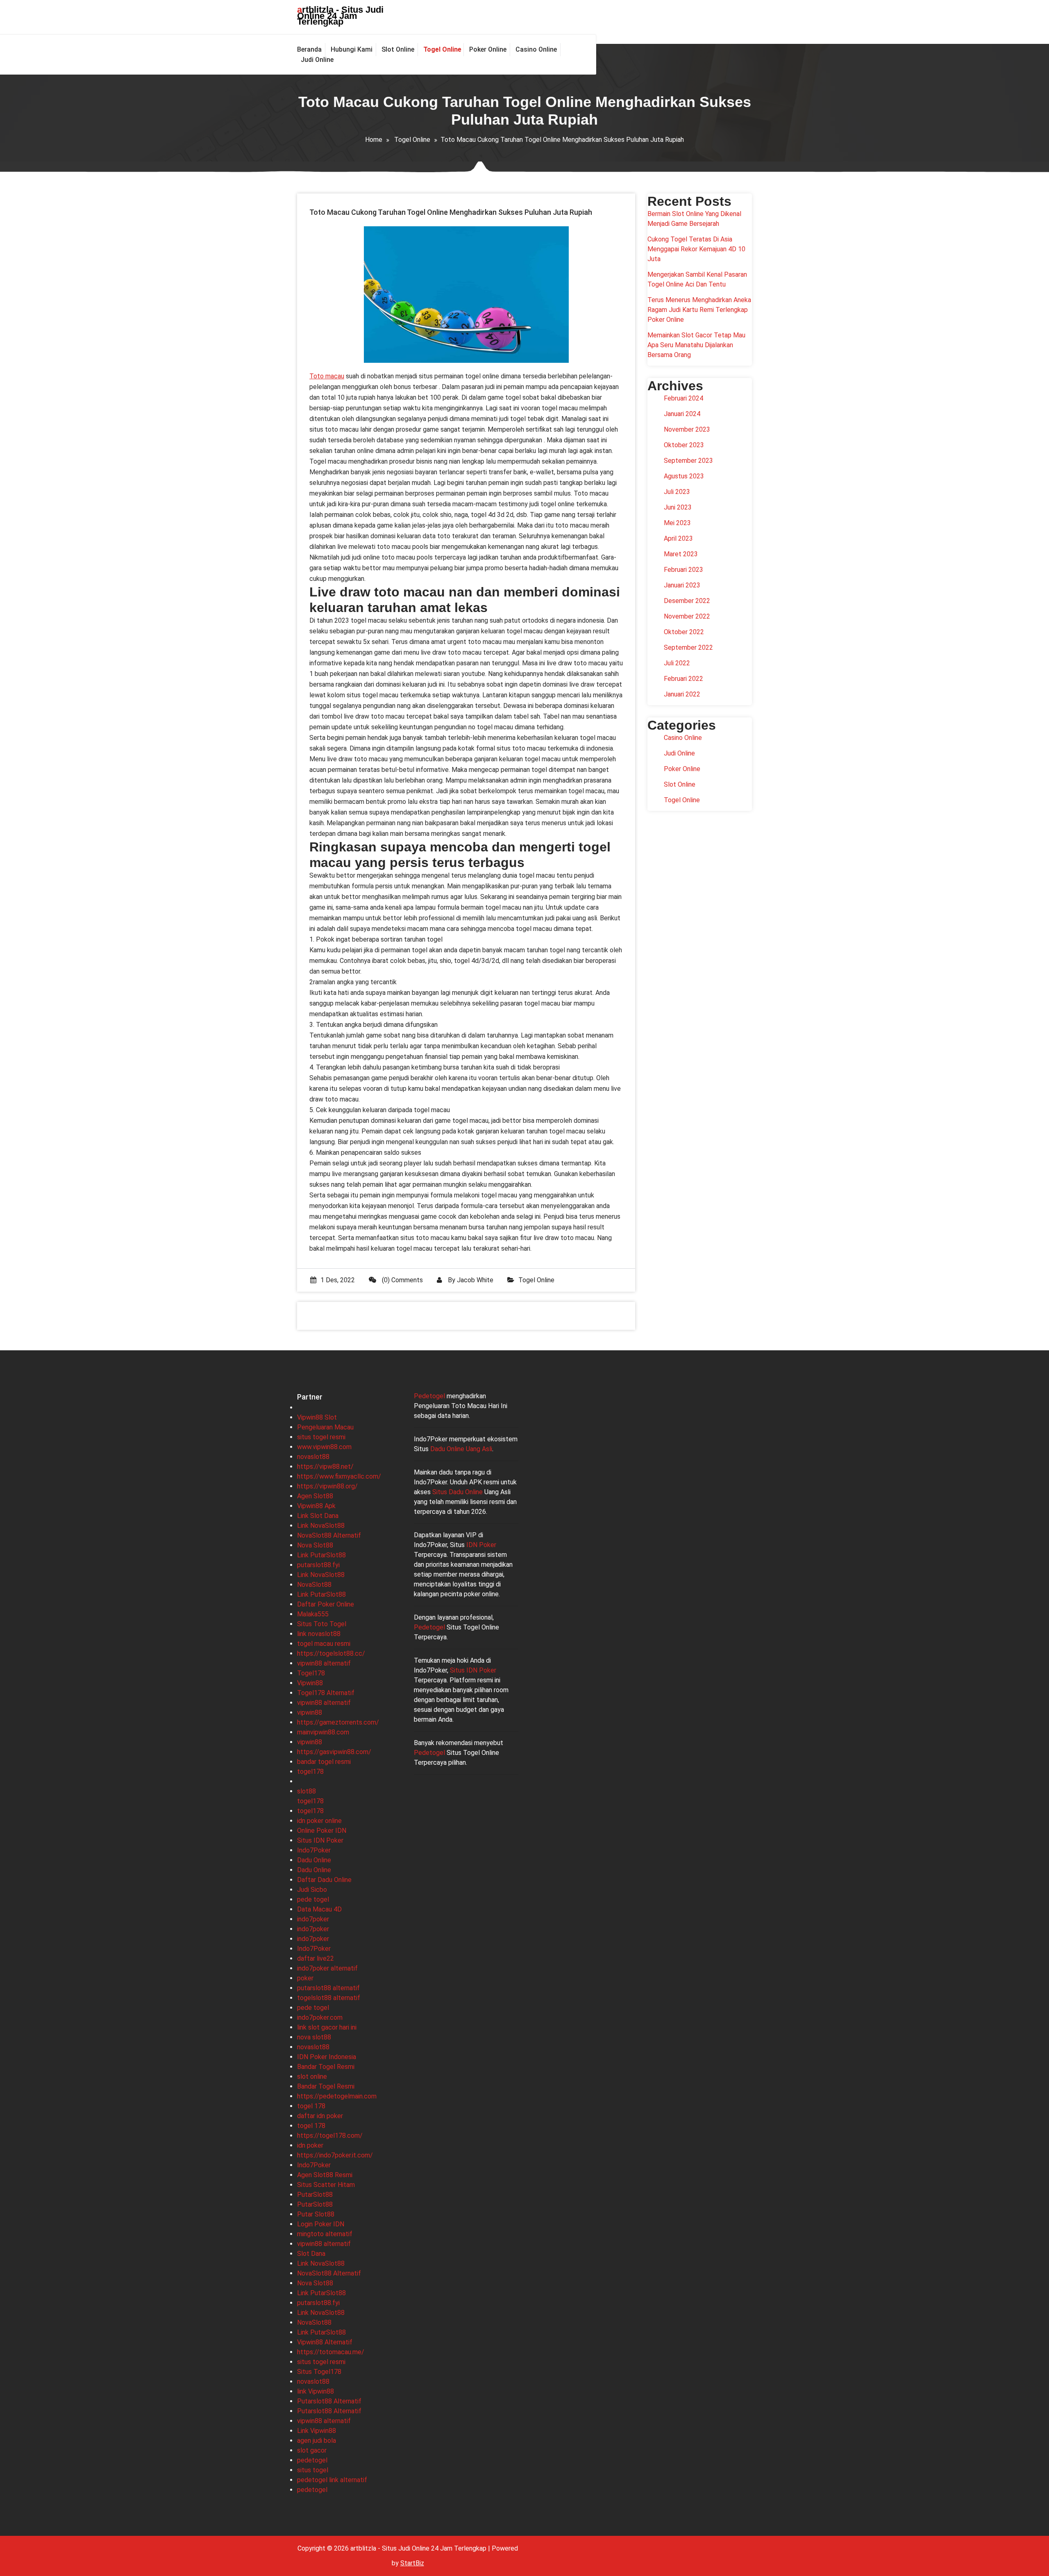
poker (305, 1978)
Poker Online (682, 769)
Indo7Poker (314, 1850)
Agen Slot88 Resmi (325, 2175)
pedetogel (312, 2460)
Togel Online (412, 140)
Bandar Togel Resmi (326, 2067)
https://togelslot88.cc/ (331, 1653)
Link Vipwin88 (317, 2431)
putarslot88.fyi (318, 1565)
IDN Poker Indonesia (327, 2057)
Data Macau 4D (319, 1909)
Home (374, 140)
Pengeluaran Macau (325, 1427)
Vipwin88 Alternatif (325, 2342)
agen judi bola (317, 2441)
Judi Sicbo (312, 1890)
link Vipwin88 (316, 2391)
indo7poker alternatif (327, 1968)
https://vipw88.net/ (325, 1467)
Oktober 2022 (684, 632)
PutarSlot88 (315, 2195)
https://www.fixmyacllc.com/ (339, 1476)
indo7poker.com (320, 2017)
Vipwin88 (310, 1683)
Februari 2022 (683, 679)
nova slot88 (314, 2037)
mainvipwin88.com (323, 1732)
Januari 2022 (682, 694)
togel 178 (311, 2106)
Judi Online (679, 753)
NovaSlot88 (314, 1585)
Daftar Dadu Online (324, 1880)
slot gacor (312, 2450)
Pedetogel (429, 1396)
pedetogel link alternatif (332, 2480)
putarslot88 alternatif (328, 1988)
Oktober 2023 (684, 445)
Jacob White (475, 1280)
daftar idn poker (320, 2116)
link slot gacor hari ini (327, 2027)
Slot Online (680, 784)
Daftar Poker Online (326, 1604)
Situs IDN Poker (320, 1840)
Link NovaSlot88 (321, 1526)
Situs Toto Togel (322, 1624)
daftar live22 (316, 1958)
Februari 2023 (683, 570)
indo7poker (313, 1919)
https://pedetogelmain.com (337, 2096)
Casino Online (683, 738)
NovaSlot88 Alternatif (329, 1535)
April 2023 (678, 538)
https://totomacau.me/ (331, 2352)
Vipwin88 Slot (317, 1417)
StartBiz (412, 2563)
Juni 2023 (678, 507)
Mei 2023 (677, 523)
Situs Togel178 (319, 2372)
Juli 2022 (677, 663)
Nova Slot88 (315, 1545)
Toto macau (327, 376)
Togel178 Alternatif (326, 1693)
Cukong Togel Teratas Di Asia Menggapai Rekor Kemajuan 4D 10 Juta (696, 249)
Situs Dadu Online (458, 1492)
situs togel (313, 2470)
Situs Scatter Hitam (326, 2185)
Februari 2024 (683, 398)
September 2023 (688, 461)
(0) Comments (402, 1280)
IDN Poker (481, 1545)
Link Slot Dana (318, 1516)
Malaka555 (313, 1614)
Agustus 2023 (684, 476)
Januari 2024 (682, 414)
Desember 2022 (687, 601)
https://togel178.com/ (330, 2136)
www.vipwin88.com (324, 1447)
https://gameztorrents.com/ (338, 1722)
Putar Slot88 (316, 2214)
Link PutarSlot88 (321, 1555)
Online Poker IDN (322, 1831)
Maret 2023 (681, 554)
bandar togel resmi (324, 1762)
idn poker (310, 2145)
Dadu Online (314, 1860)
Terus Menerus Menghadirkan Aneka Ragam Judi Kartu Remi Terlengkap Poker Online (699, 310)
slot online (312, 2077)
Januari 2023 (682, 585)
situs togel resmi (321, 1437)
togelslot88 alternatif (329, 1998)
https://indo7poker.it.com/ (335, 2155)
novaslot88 (313, 1457)
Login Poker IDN (321, 2224)
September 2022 (688, 647)
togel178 (310, 1772)
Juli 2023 (677, 492)
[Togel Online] (442, 50)
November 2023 (687, 429)
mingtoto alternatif (325, 2234)
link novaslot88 (319, 1634)
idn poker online (319, 1821)
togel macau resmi (324, 1644)
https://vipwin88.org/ (327, 1486)
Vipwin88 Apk (316, 1506)
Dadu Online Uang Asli (461, 1449)
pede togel (313, 1899)
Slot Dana (311, 2254)
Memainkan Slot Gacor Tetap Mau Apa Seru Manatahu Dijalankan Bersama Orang (696, 345)
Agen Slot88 (315, 1496)
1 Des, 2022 (338, 1280)
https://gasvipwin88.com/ (334, 1752)
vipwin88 (310, 1712)
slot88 (307, 1791)
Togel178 (311, 1673)
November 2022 (687, 616)
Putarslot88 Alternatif (329, 2401)
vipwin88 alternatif (324, 1663)
